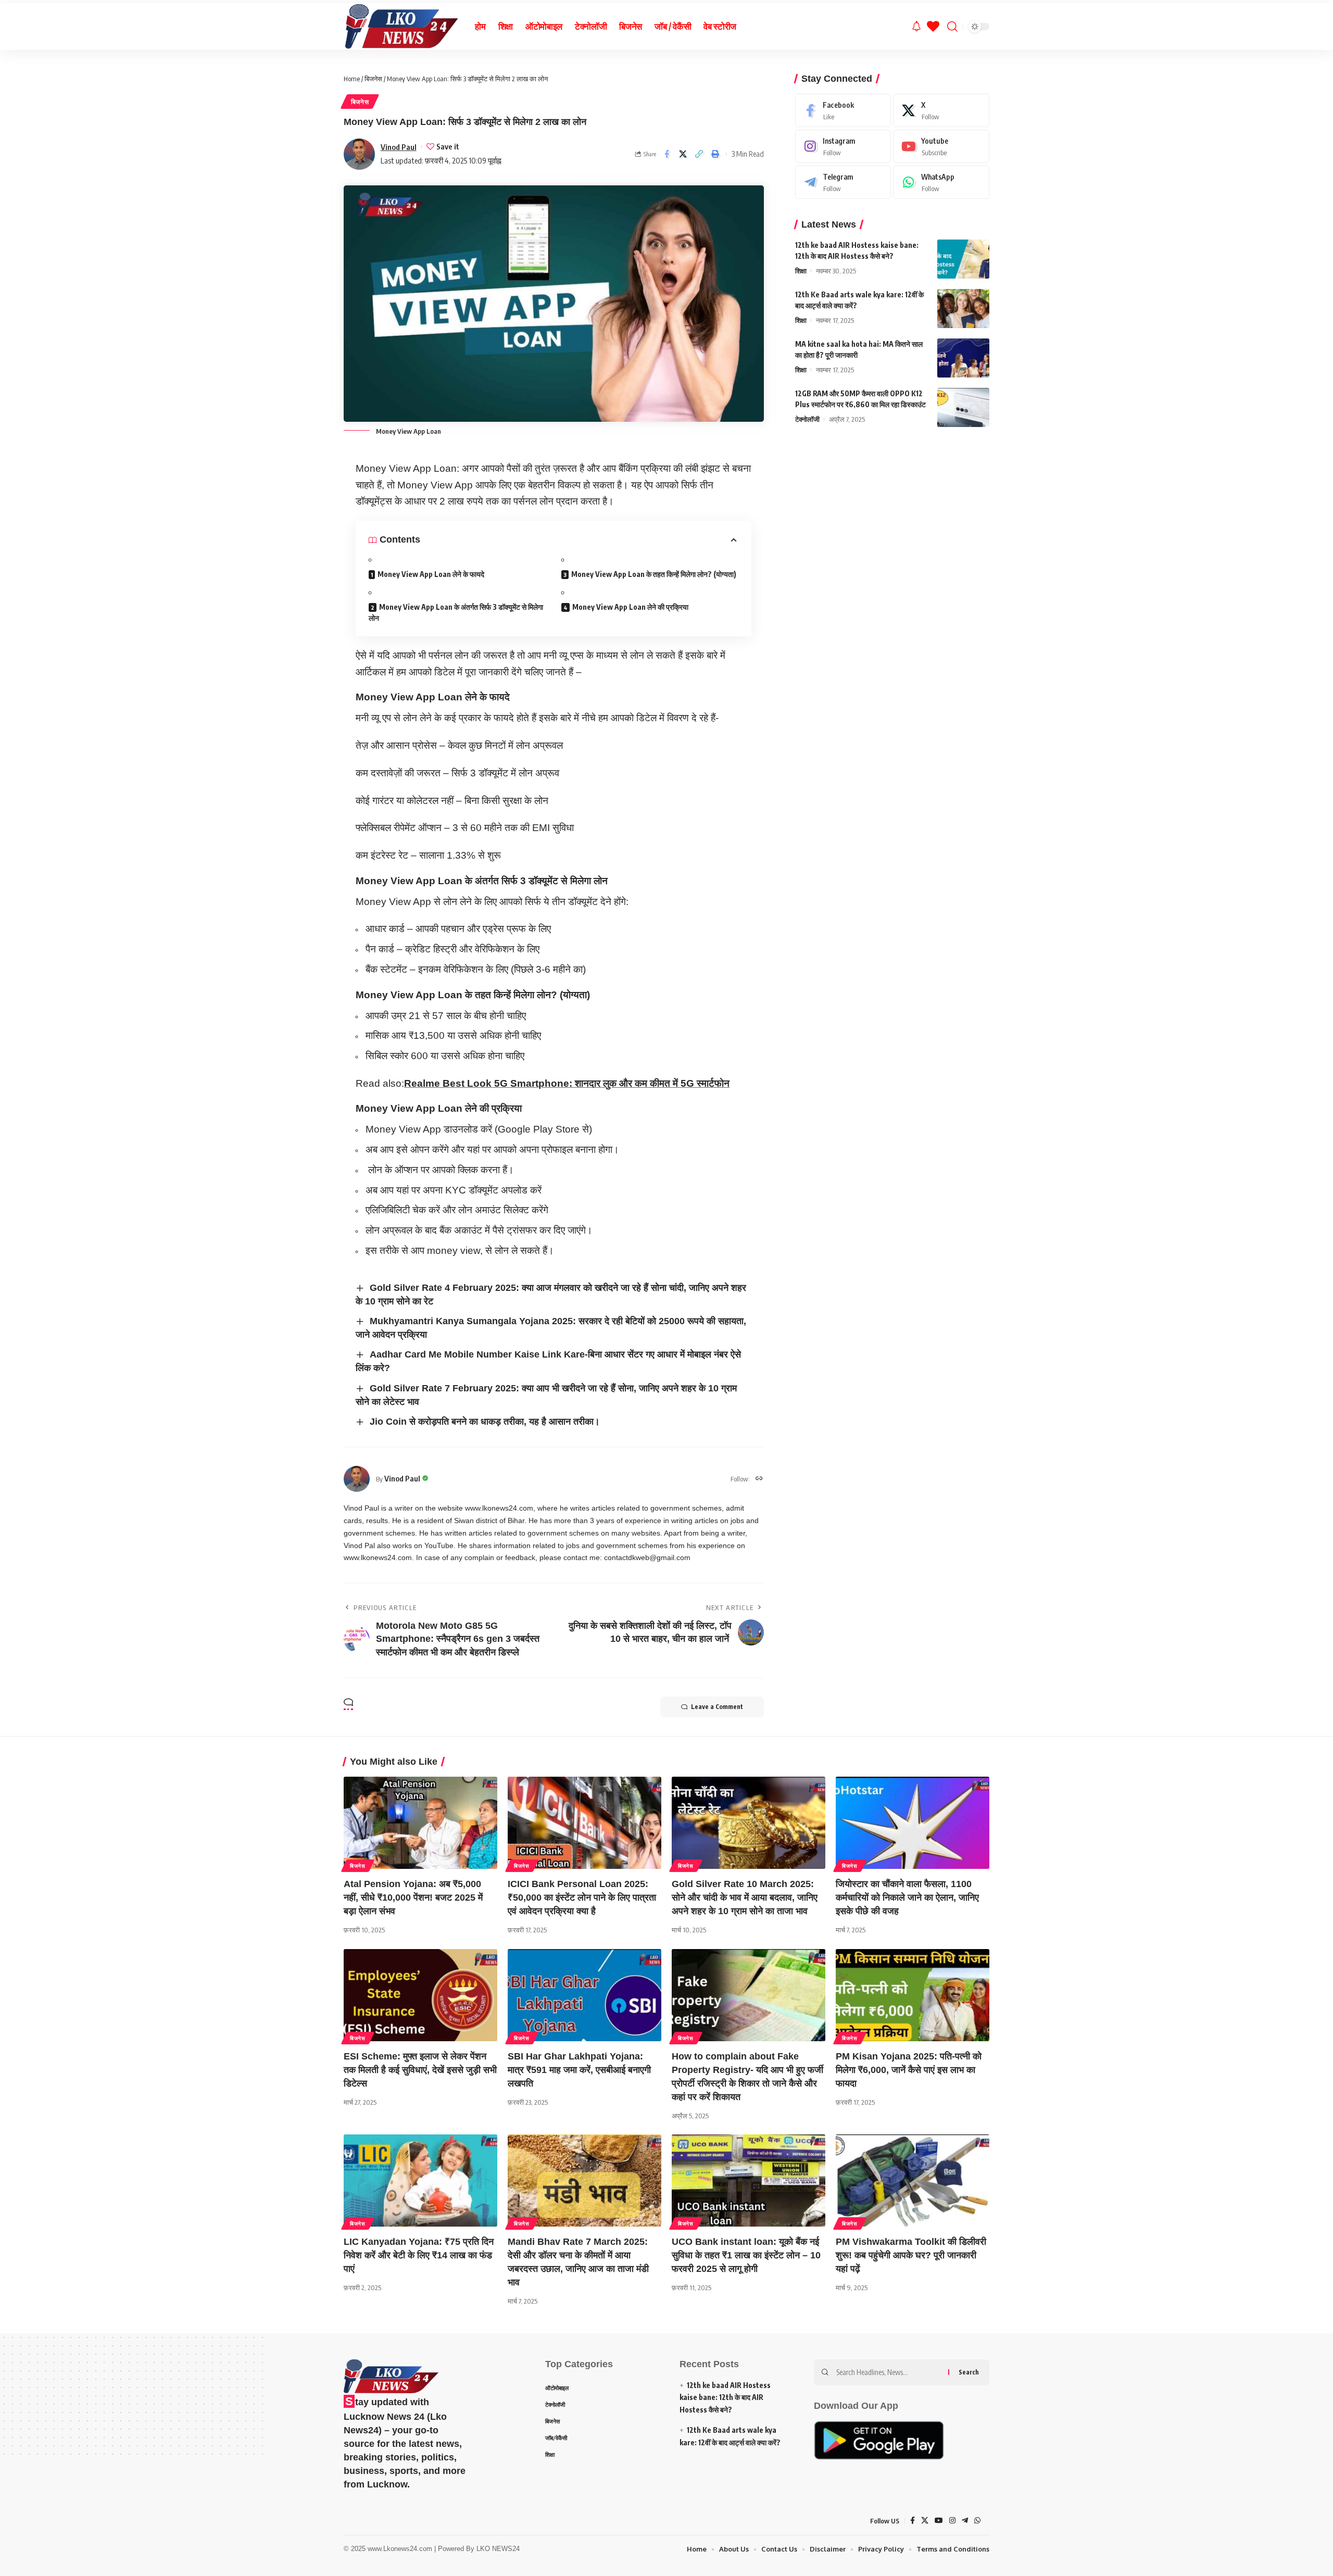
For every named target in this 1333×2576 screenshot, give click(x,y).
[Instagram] (843, 146)
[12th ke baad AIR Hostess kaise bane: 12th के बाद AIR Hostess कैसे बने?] (963, 259)
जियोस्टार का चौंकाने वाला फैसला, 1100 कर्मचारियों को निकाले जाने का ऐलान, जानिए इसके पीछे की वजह (907, 1898)
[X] (941, 110)
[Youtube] (941, 146)
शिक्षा (801, 271)
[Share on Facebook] (667, 154)
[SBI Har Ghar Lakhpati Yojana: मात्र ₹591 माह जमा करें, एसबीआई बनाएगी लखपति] (584, 1995)
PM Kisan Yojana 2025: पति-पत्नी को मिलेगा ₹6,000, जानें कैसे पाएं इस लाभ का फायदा (909, 2070)
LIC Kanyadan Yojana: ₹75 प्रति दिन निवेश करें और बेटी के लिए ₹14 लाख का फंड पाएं (419, 2255)
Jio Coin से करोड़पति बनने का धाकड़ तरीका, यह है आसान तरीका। (485, 1422)
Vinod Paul (399, 147)
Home (352, 79)
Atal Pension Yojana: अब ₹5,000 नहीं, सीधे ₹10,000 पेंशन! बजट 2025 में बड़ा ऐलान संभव (413, 1898)
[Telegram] (843, 182)
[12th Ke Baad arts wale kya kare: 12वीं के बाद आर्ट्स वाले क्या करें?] (963, 309)
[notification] (916, 27)
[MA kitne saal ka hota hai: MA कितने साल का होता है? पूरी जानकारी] (963, 358)
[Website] (759, 1479)
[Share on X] (683, 154)
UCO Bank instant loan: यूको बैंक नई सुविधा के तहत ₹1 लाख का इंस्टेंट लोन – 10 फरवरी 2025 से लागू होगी (746, 2255)
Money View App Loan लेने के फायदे (431, 574)
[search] (952, 27)
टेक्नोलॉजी (807, 419)
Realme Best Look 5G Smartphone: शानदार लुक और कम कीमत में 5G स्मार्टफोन (567, 1083)
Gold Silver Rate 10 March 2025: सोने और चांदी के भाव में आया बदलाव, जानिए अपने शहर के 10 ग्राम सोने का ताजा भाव (745, 1898)
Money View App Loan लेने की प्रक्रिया (630, 607)
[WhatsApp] (941, 182)
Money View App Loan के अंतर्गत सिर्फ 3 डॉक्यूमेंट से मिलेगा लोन (456, 612)
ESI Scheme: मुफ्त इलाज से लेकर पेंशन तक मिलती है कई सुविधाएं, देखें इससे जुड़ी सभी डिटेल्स (420, 2070)
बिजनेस (373, 79)
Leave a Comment (717, 1707)
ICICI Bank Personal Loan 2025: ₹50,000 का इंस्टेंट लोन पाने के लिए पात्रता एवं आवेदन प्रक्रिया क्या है (582, 1898)
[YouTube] (939, 2521)
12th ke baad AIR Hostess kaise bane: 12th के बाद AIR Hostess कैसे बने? (725, 2398)
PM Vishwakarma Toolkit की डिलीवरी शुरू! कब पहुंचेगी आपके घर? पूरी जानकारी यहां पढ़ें (911, 2255)
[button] (699, 154)
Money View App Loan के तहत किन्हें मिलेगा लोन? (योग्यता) (654, 574)
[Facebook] (843, 110)
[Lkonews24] (401, 27)
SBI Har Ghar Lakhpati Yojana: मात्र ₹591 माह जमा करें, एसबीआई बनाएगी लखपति (579, 2070)
